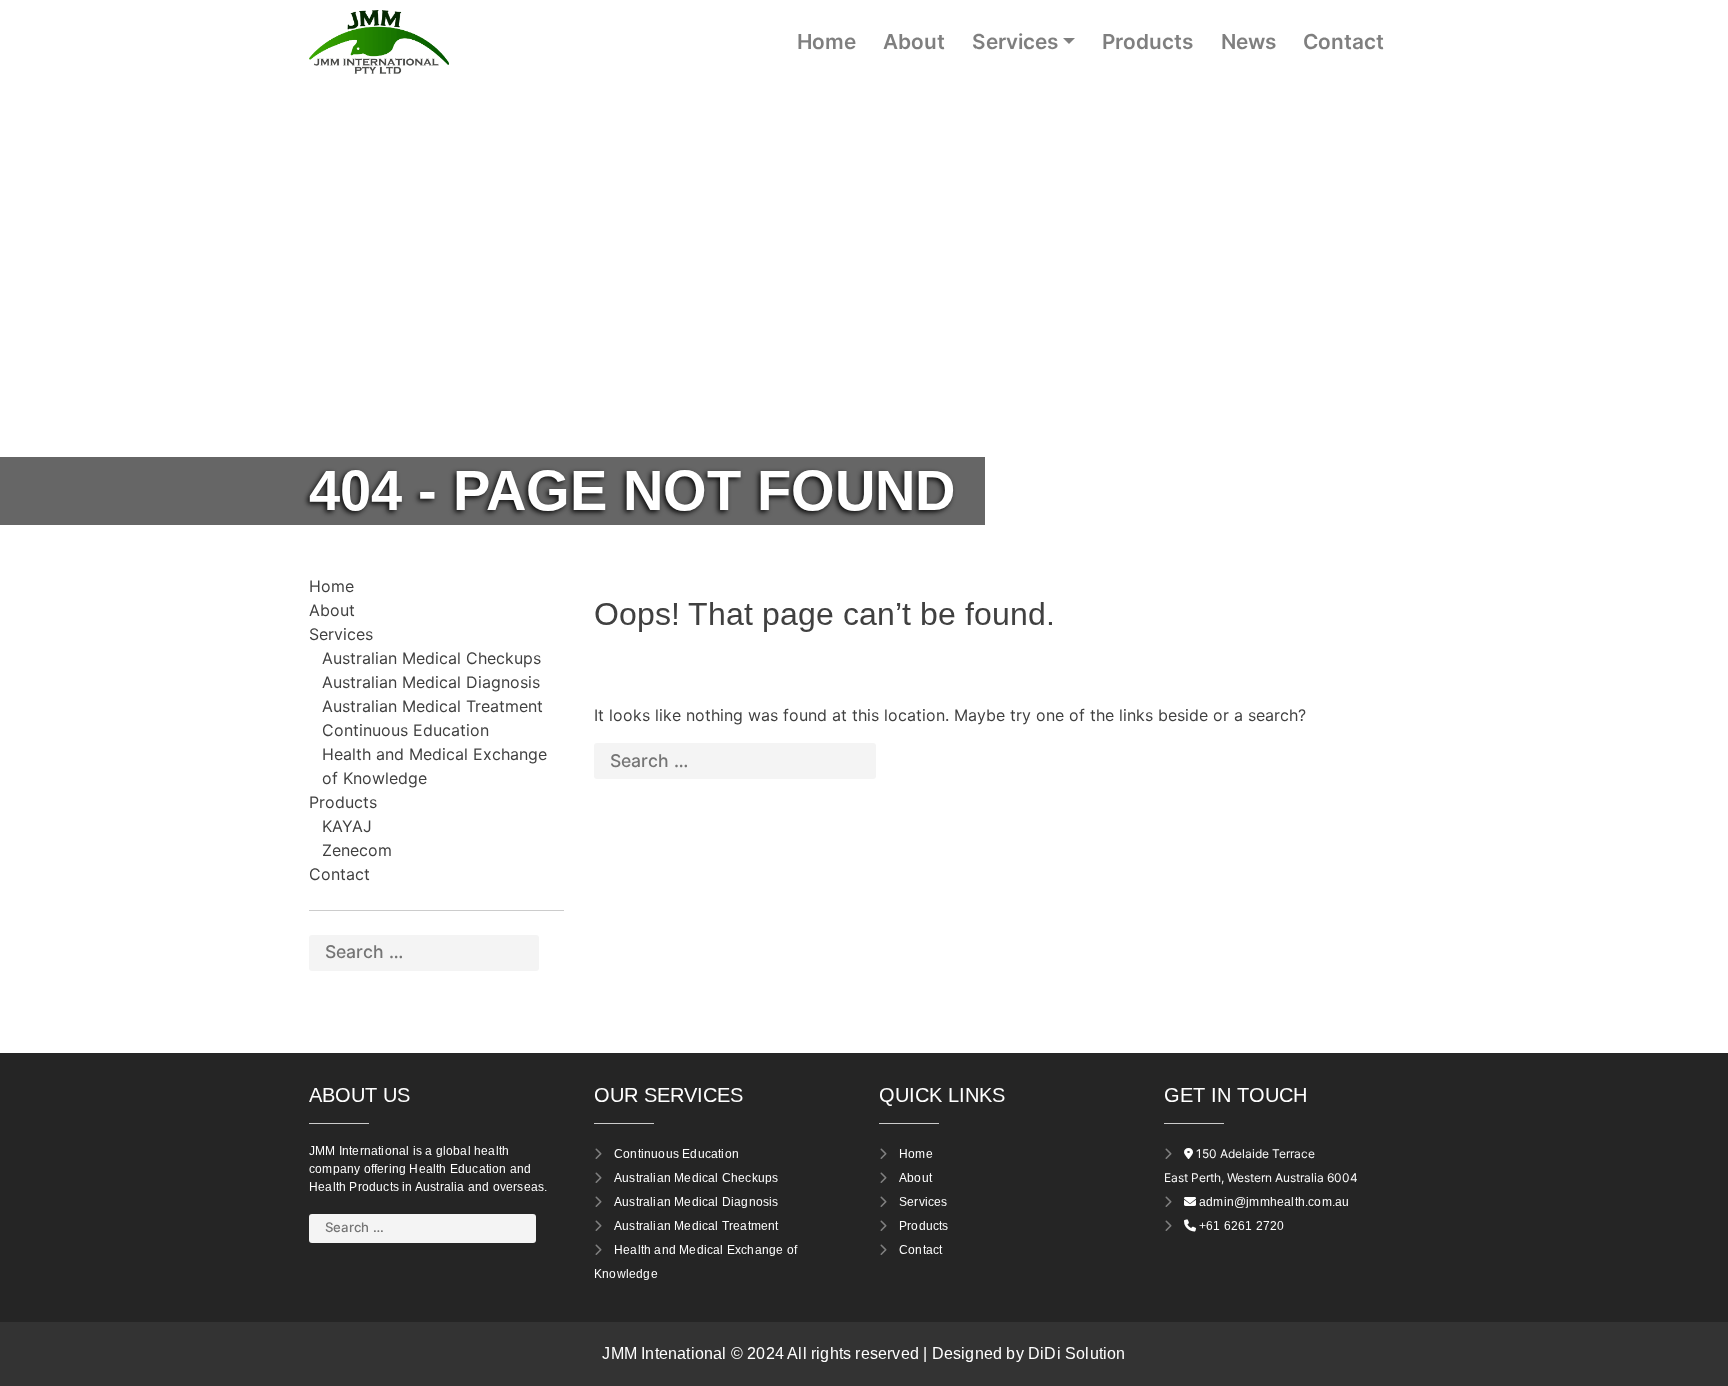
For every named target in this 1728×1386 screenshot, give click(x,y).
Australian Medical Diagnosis (431, 682)
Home (826, 41)
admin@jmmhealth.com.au (1274, 1202)
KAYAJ (347, 826)
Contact (1343, 41)
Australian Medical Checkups (431, 658)
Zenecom (357, 850)
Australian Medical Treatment (432, 706)
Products (1147, 41)
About (914, 41)
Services (1015, 41)
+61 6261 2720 (1242, 1226)
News (1248, 41)
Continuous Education (405, 730)
